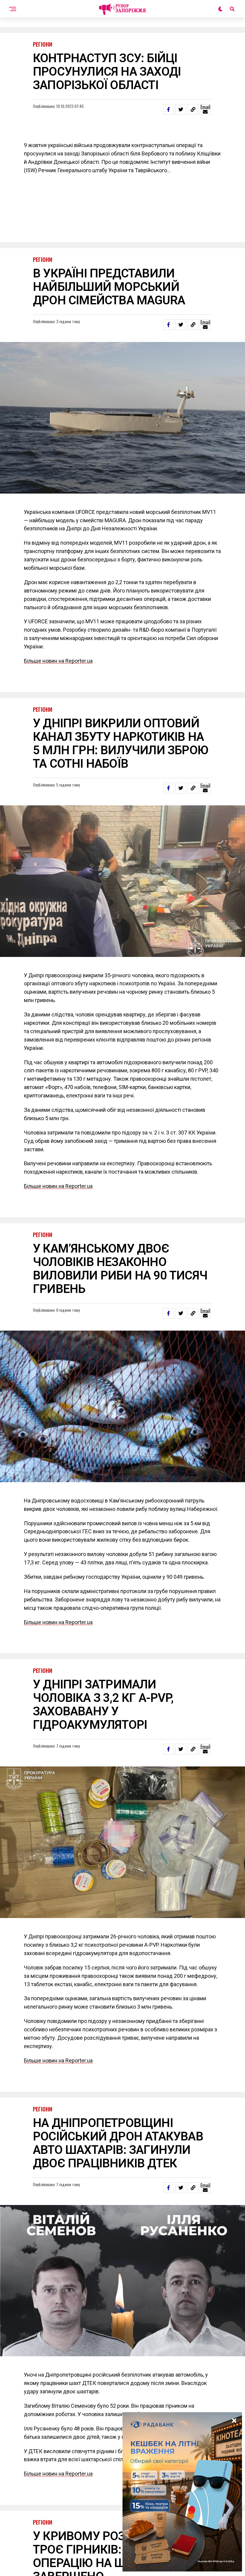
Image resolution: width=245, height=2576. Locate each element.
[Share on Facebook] (169, 109)
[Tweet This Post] (181, 109)
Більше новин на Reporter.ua (58, 661)
